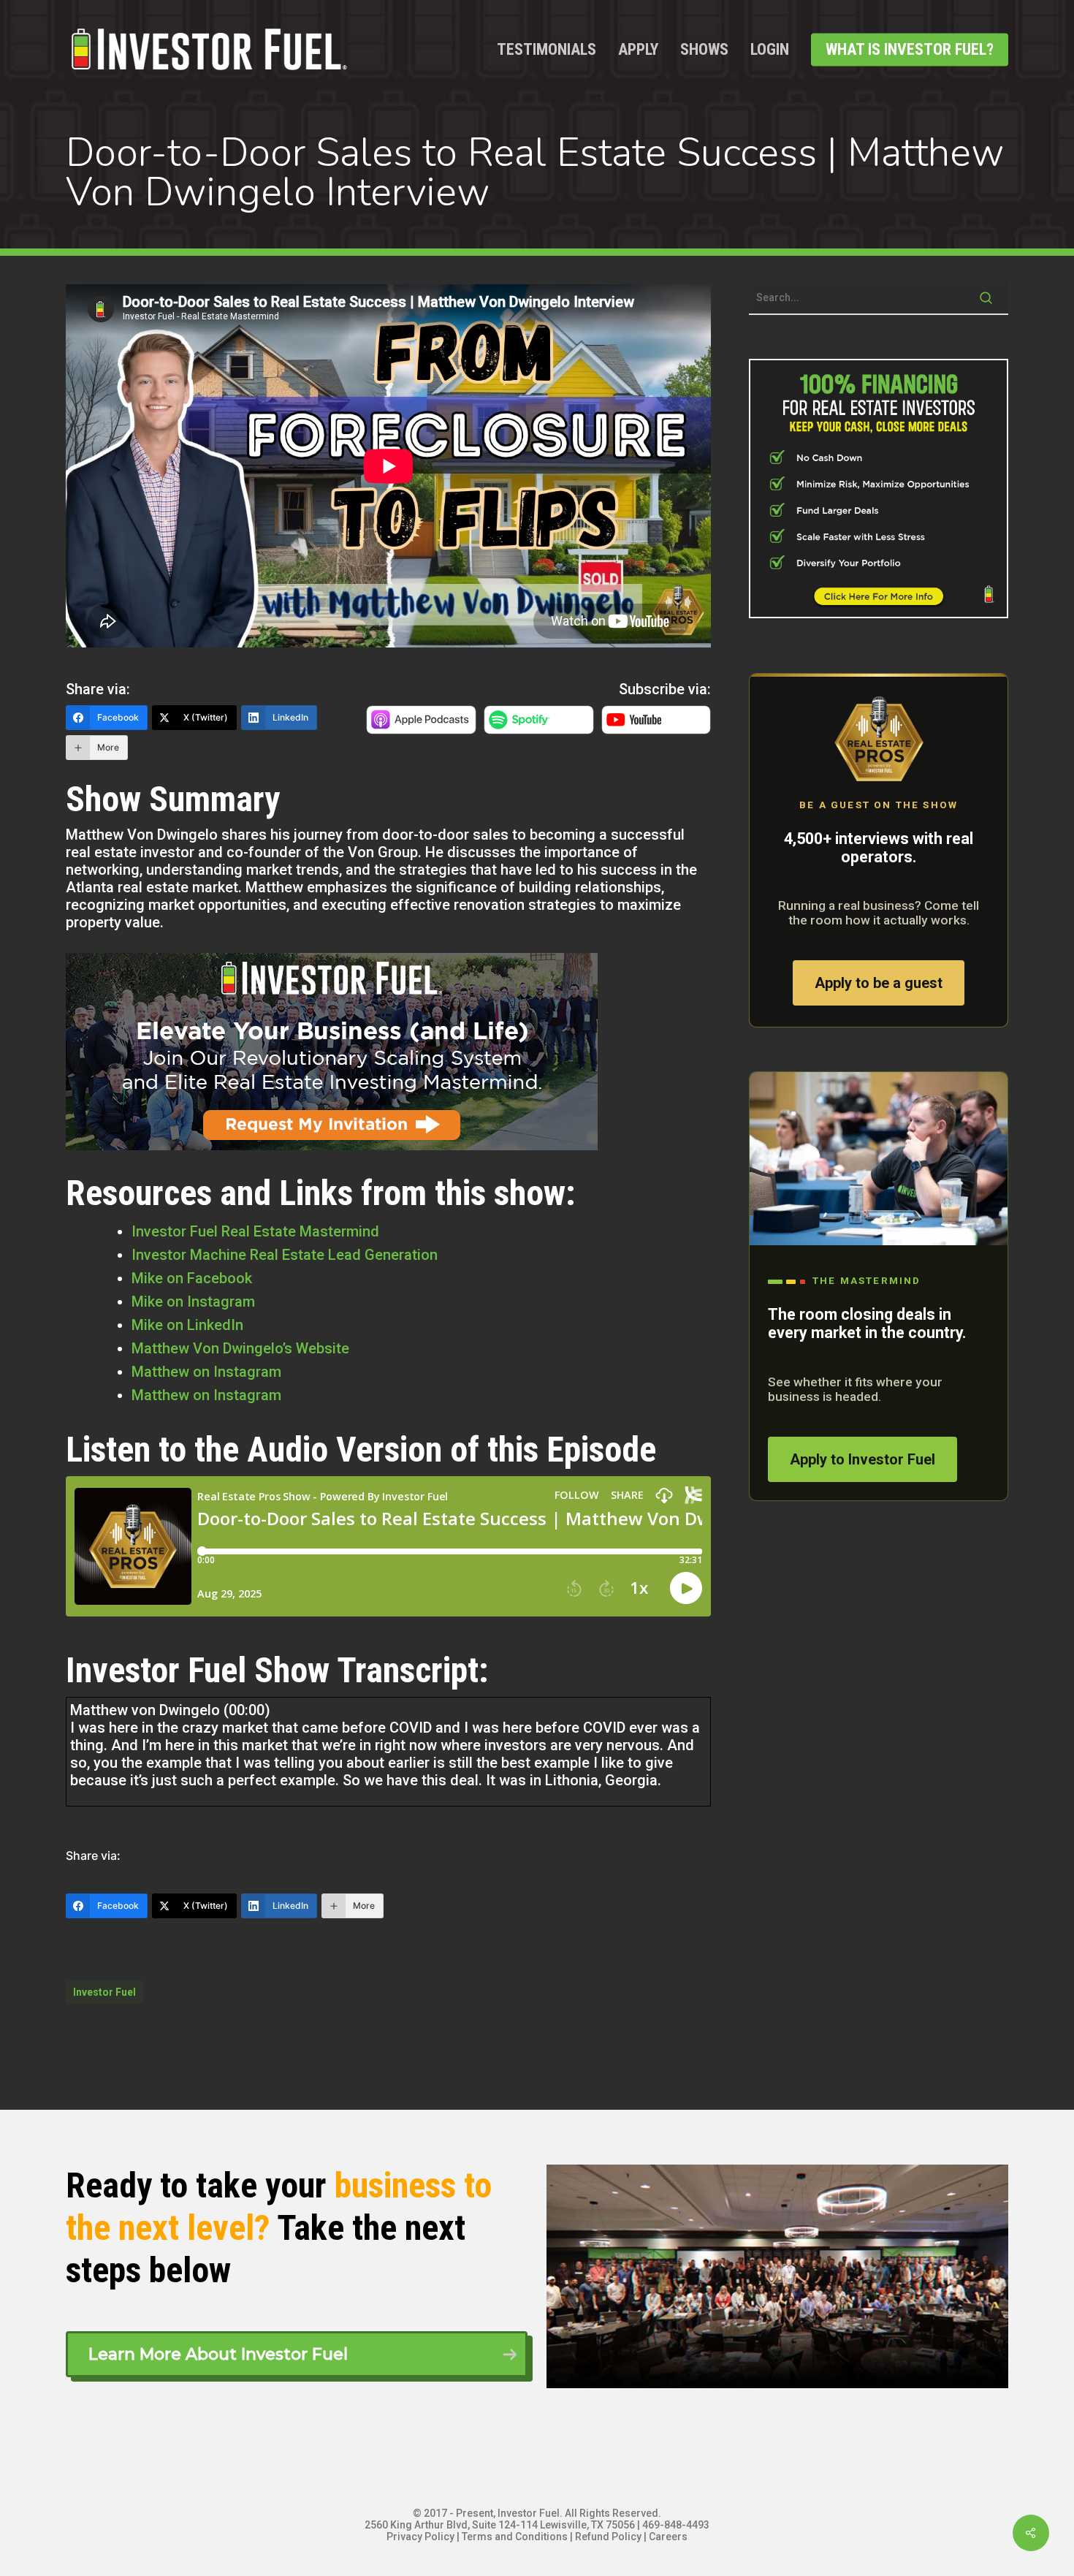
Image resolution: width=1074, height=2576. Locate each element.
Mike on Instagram (193, 1302)
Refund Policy (608, 2537)
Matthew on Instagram (206, 1372)
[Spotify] (539, 729)
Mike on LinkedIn (187, 1325)
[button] (297, 2354)
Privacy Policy (420, 2537)
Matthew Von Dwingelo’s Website (240, 1348)
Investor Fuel (104, 1992)
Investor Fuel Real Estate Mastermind (255, 1231)
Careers (668, 2537)
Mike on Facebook (192, 1278)
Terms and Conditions (515, 2537)
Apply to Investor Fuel (862, 1459)
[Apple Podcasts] (421, 729)
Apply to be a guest (879, 983)
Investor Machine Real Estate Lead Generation (285, 1255)
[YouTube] (656, 729)
